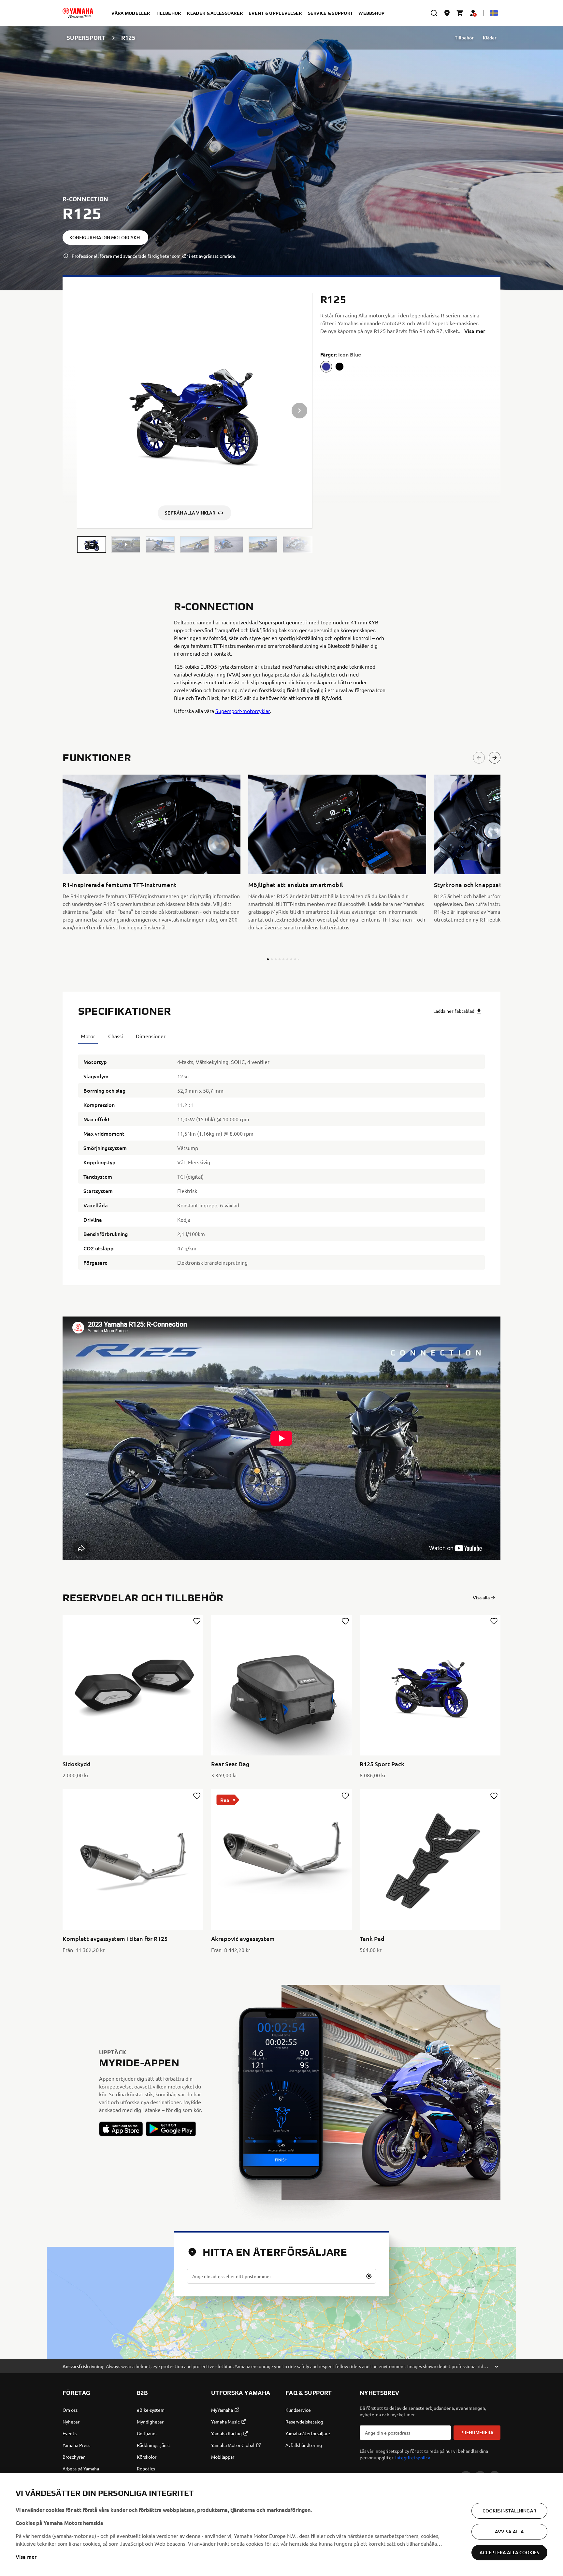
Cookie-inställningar (509, 2511)
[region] (281, 2525)
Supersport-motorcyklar (243, 711)
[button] (92, 545)
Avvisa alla (510, 2532)
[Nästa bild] (495, 758)
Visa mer (26, 2556)
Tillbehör (464, 38)
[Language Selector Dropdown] (494, 13)
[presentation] (281, 1438)
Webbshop (371, 13)
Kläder (490, 38)
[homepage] (78, 13)
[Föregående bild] (479, 758)
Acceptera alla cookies (509, 2552)
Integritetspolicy (413, 2457)
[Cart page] (460, 13)
